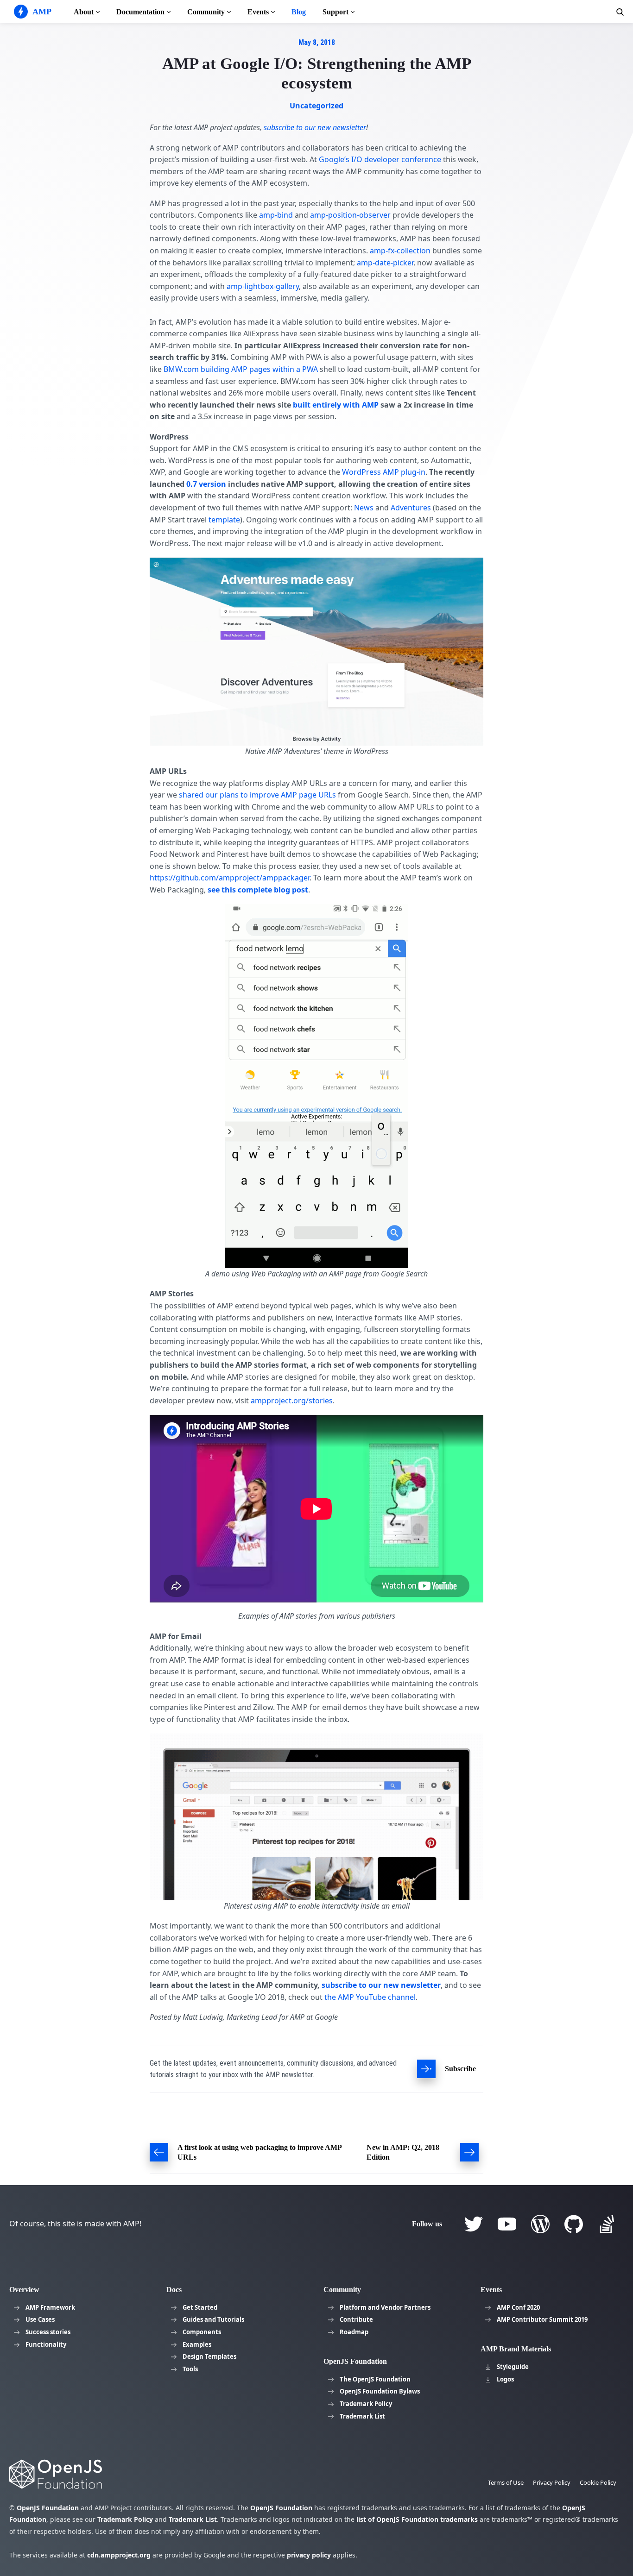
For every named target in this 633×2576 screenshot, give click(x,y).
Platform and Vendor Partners (385, 2307)
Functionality (46, 2344)
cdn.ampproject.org (119, 2555)
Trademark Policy (366, 2404)
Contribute (356, 2319)
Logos (505, 2379)
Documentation (140, 12)
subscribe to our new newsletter (381, 1985)
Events (258, 12)
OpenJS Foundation (48, 2508)
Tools (190, 2369)
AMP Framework (50, 2307)
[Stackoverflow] (607, 2224)
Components (202, 2332)
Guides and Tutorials (213, 2319)
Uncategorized (316, 106)
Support (335, 12)
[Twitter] (474, 2224)
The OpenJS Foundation (375, 2379)
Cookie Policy (598, 2482)
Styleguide (513, 2367)
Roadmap (354, 2332)
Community (206, 12)
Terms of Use (506, 2482)
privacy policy (309, 2555)
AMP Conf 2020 (518, 2307)
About (84, 12)
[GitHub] (574, 2224)
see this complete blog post (258, 890)
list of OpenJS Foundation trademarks (417, 2519)
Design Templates (209, 2356)
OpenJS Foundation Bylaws (380, 2391)
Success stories (48, 2332)
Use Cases (40, 2319)
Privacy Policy (552, 2482)
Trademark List (362, 2416)
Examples (197, 2344)
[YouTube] (507, 2224)
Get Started (200, 2307)
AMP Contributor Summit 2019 (542, 2319)
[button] (620, 12)
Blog (299, 12)
